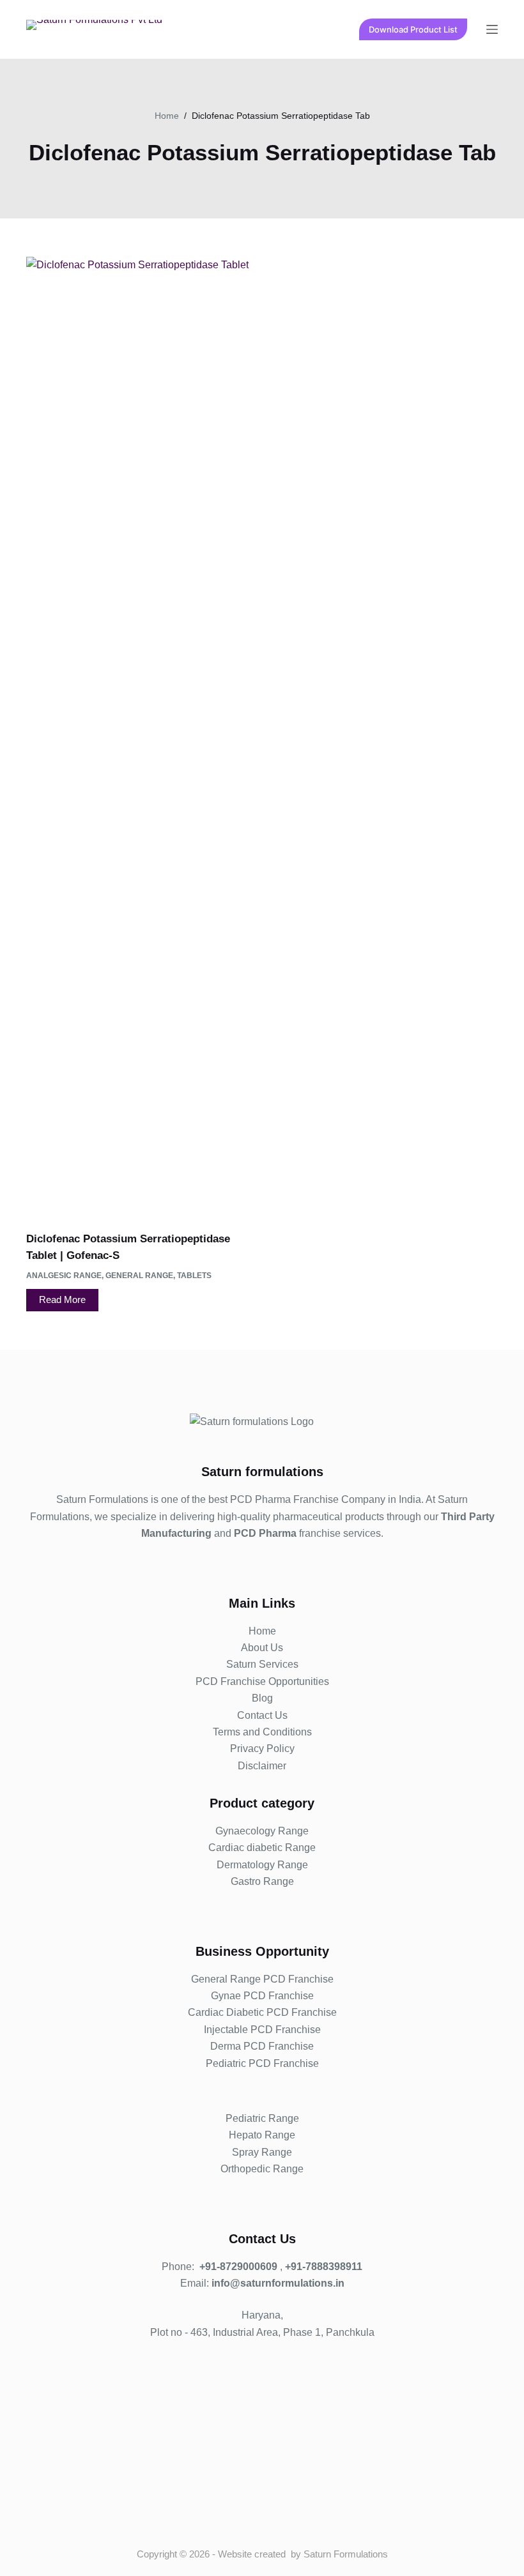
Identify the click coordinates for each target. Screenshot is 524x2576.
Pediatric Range (262, 2118)
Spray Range (262, 2152)
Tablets (194, 1276)
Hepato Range (262, 2135)
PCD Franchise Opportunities (262, 1681)
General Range (139, 1276)
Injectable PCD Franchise (262, 2030)
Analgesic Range (64, 1276)
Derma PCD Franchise (262, 2046)
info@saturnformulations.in (278, 2283)
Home (262, 1631)
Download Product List (413, 29)
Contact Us (262, 1715)
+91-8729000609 (238, 2267)
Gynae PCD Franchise (262, 1996)
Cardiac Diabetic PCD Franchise (262, 2012)
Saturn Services (262, 1664)
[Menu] (492, 29)
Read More (62, 1299)
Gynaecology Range (262, 1831)
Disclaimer (262, 1766)
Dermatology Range (262, 1865)
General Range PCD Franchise (262, 1979)
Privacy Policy (262, 1749)
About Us (262, 1648)
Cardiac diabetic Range (262, 1848)
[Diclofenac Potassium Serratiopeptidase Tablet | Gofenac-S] (139, 736)
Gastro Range (262, 1881)
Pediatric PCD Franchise (262, 2063)
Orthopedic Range (262, 2169)
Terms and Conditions (262, 1732)
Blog (262, 1698)
